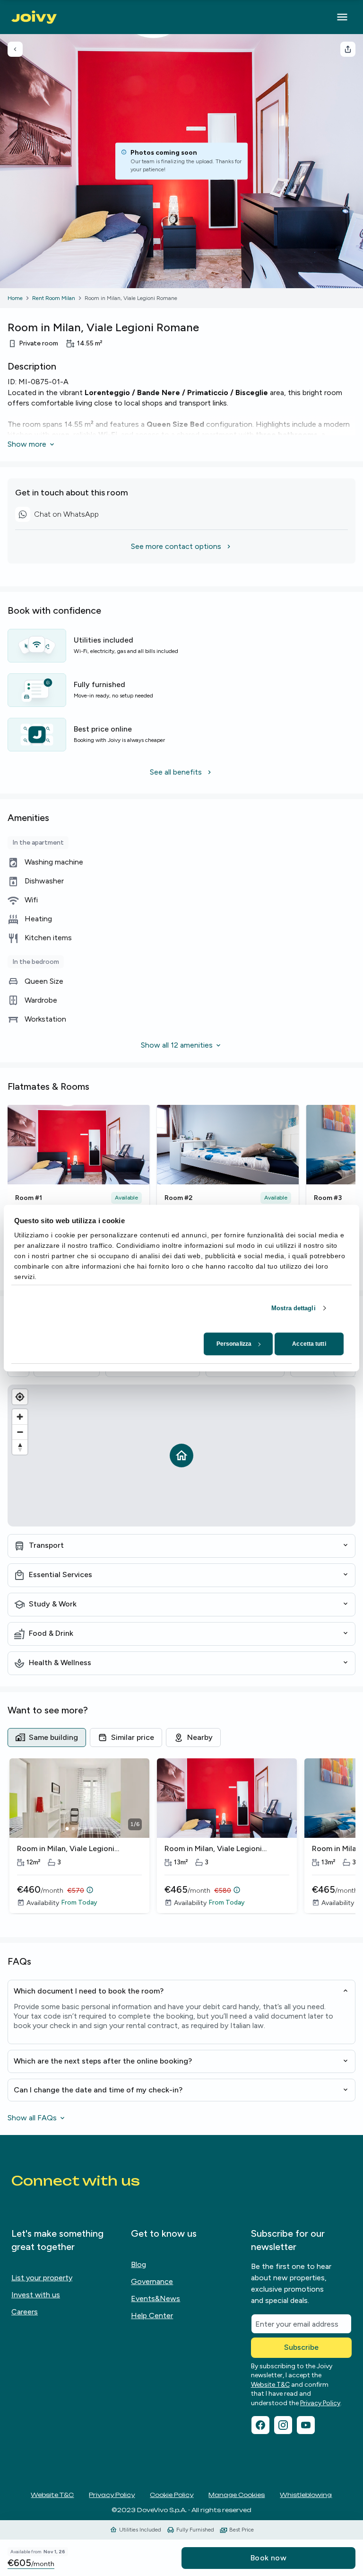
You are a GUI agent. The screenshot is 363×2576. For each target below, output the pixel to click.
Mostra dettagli (294, 1308)
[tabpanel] (181, 1842)
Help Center (152, 2316)
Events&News (156, 2298)
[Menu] (342, 17)
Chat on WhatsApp (57, 516)
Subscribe (301, 2347)
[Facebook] (260, 2425)
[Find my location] (20, 1397)
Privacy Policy (320, 2403)
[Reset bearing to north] (20, 1447)
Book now (268, 2558)
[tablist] (181, 1738)
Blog (138, 2264)
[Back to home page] (34, 17)
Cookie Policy (172, 2495)
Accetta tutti (309, 1344)
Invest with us (36, 2295)
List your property (42, 2278)
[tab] (47, 1738)
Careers (25, 2312)
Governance (152, 2281)
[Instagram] (283, 2425)
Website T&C (270, 2385)
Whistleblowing (306, 2495)
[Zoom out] (20, 1432)
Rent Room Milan (54, 298)
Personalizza (234, 1344)
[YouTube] (306, 2425)
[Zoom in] (20, 1417)
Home (15, 298)
